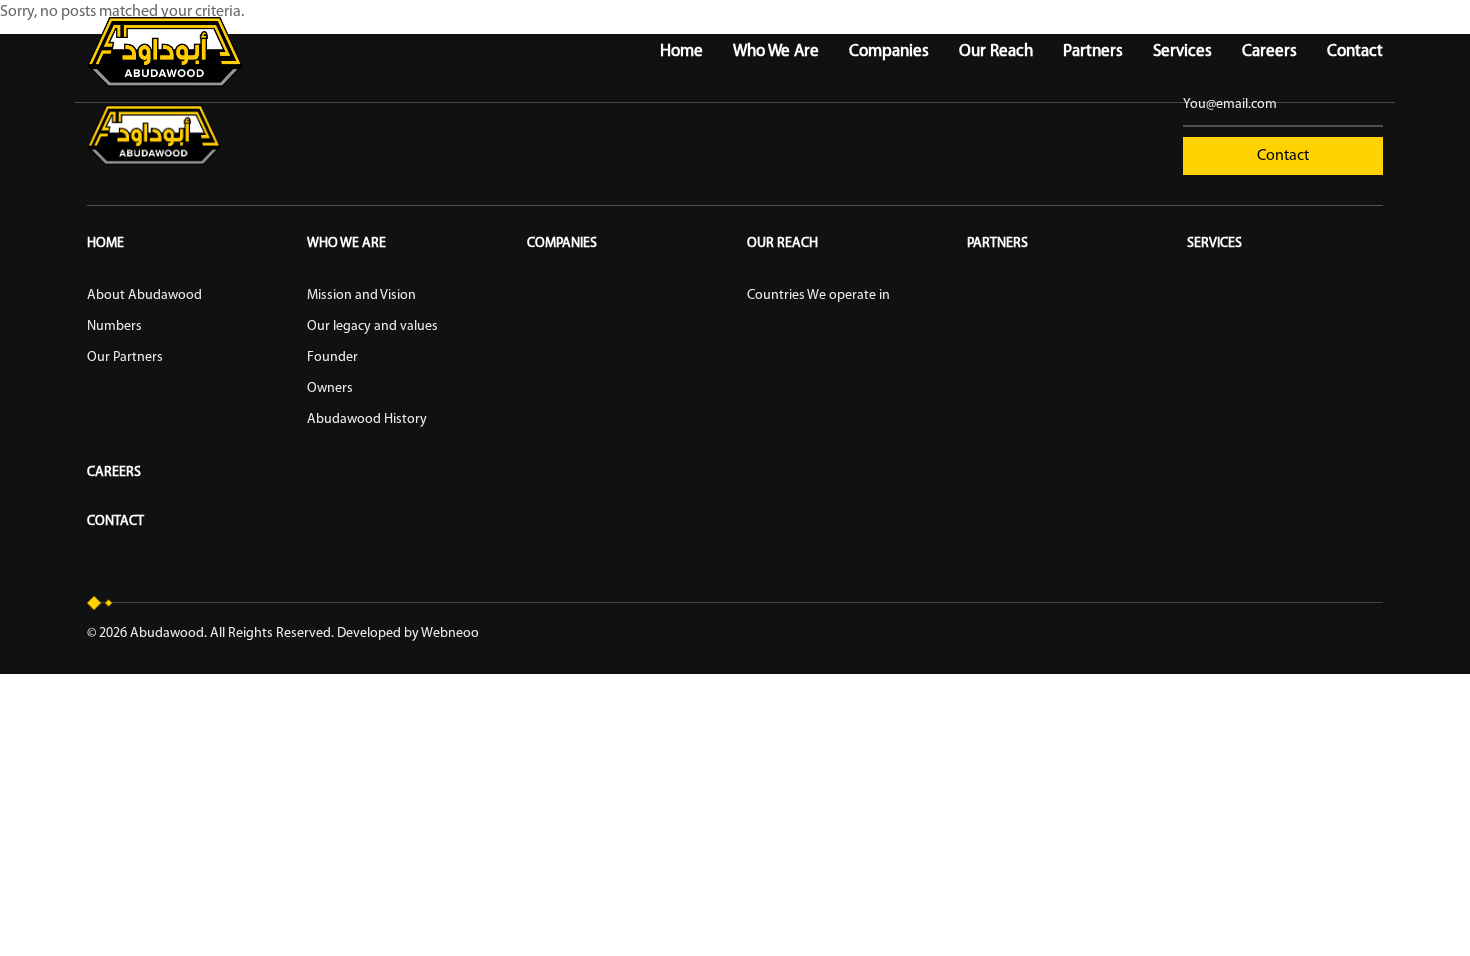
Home (681, 51)
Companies (889, 51)
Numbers (114, 326)
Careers (1269, 51)
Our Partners (125, 357)
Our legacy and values (372, 326)
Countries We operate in (818, 295)
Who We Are (776, 51)
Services (1182, 51)
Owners (330, 388)
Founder (332, 357)
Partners (1093, 51)
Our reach (782, 243)
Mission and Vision (361, 295)
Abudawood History (367, 419)
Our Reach (996, 51)
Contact (1355, 51)
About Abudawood (144, 295)
